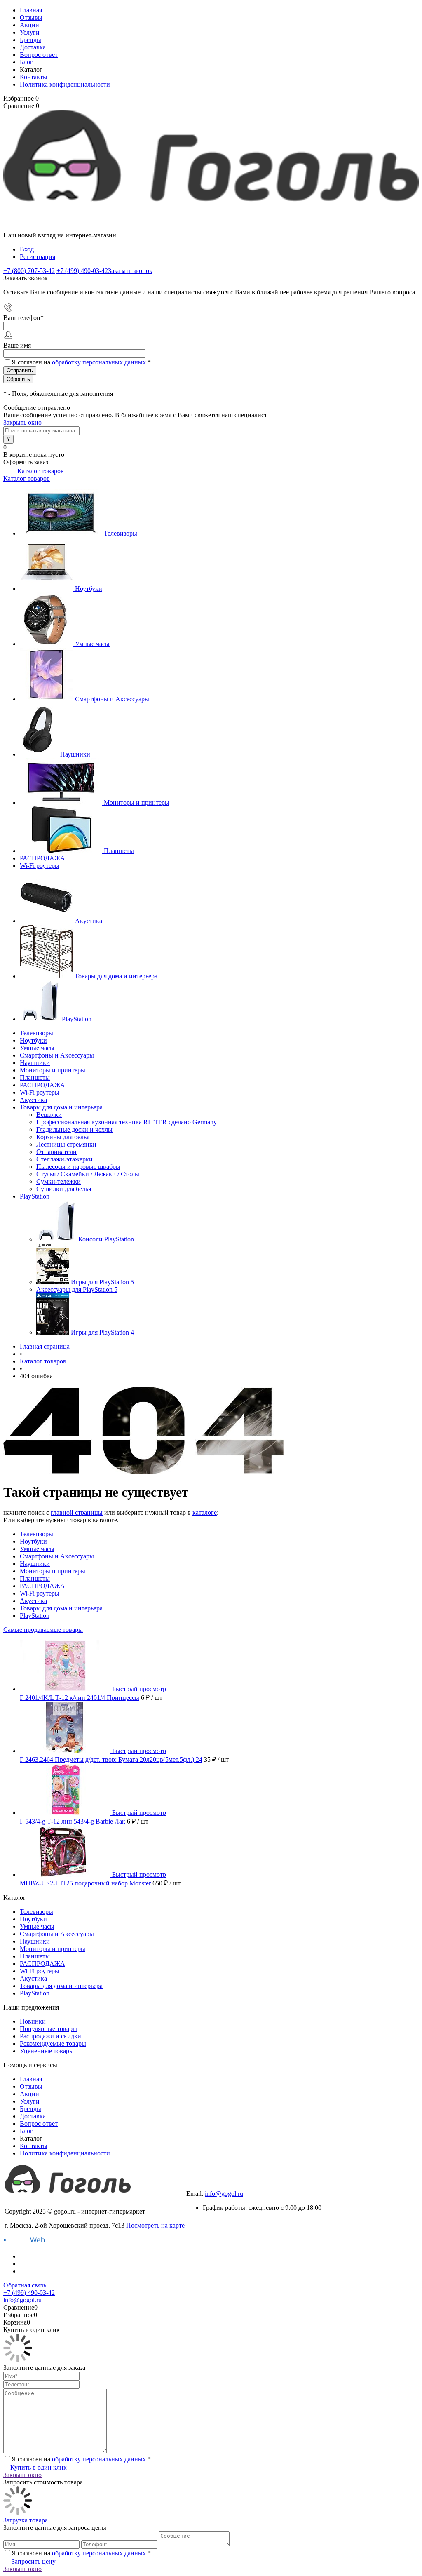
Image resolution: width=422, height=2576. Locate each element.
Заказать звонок (130, 271)
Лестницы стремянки (66, 1144)
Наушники (75, 754)
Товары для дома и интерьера (116, 976)
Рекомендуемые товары (53, 2044)
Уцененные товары (47, 2051)
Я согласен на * (81, 2459)
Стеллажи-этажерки (64, 1159)
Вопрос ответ (39, 55)
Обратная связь (25, 2285)
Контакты (34, 77)
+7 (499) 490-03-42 (212, 2186)
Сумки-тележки (59, 1181)
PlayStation (77, 1019)
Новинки (33, 2021)
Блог (26, 62)
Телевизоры (121, 533)
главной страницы (77, 1512)
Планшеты (119, 851)
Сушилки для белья (64, 1189)
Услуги (30, 32)
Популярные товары (48, 2029)
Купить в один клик (38, 2467)
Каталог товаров (40, 471)
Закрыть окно (22, 422)
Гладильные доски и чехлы (74, 1129)
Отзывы (31, 18)
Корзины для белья (63, 1137)
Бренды (30, 40)
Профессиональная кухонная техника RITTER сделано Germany (127, 1122)
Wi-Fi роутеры (40, 866)
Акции (29, 25)
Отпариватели (56, 1152)
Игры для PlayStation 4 (102, 1332)
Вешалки (49, 1115)
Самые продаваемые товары (43, 1630)
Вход (27, 249)
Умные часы (92, 644)
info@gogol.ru (224, 2194)
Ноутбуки (89, 589)
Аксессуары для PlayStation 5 (77, 1289)
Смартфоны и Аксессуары (112, 699)
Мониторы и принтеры (137, 803)
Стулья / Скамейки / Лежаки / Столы (88, 1174)
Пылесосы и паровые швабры (78, 1167)
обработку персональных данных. (100, 362)
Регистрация (38, 257)
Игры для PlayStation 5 (102, 1282)
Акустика (89, 921)
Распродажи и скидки (50, 2036)
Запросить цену (33, 2561)
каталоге (205, 1512)
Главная (31, 10)
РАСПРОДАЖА (42, 858)
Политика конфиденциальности (65, 84)
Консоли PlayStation (106, 1239)
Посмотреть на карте (155, 2225)
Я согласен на (81, 362)
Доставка (33, 47)
